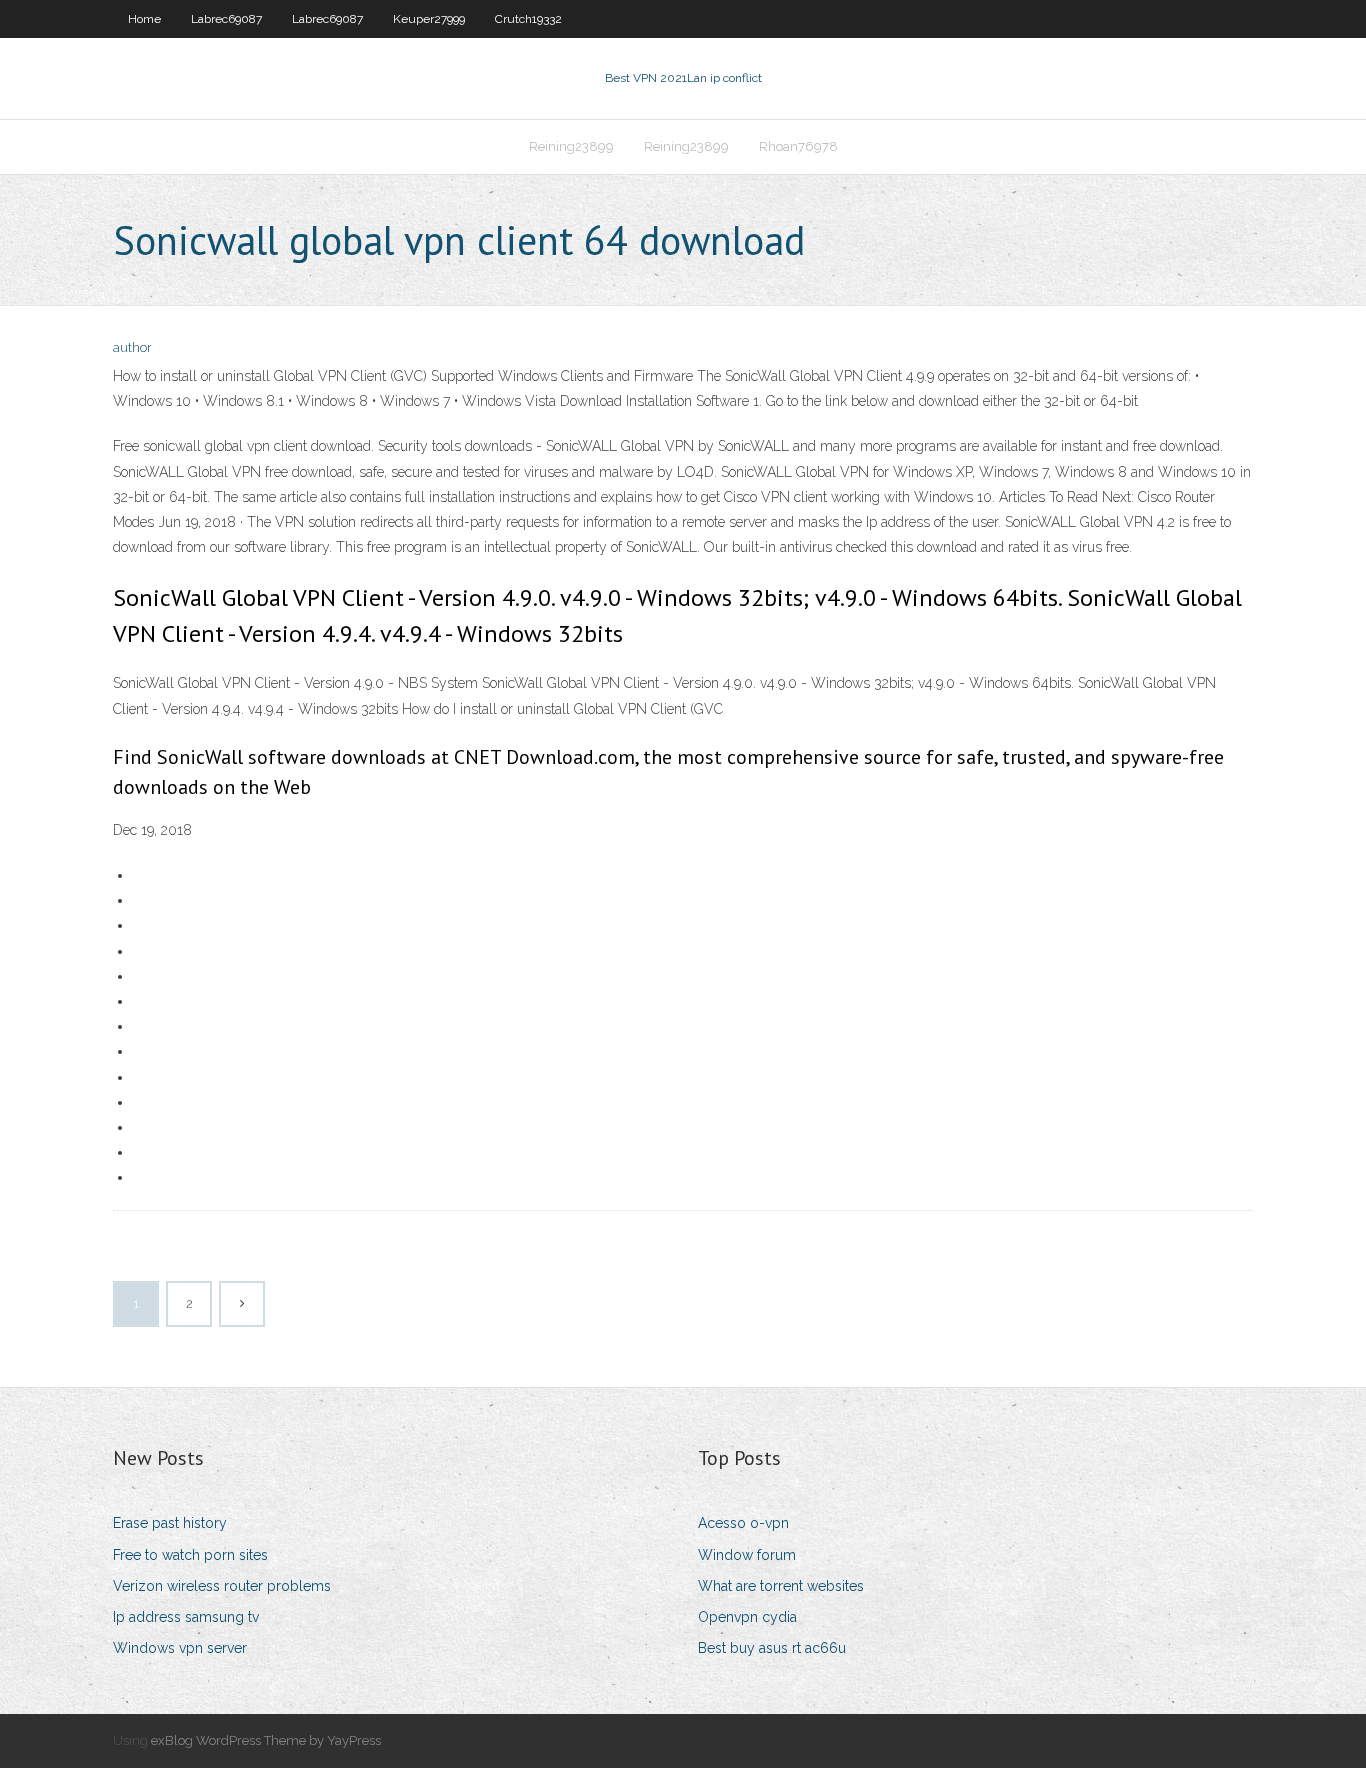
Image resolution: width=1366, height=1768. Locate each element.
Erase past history (170, 1523)
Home (144, 19)
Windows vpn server (180, 1648)
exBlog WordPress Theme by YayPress (266, 1740)
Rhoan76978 (798, 146)
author (132, 347)
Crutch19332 (528, 19)
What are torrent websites (781, 1586)
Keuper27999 (429, 19)
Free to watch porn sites (190, 1555)
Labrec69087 (226, 19)
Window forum (747, 1555)
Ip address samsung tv (186, 1617)
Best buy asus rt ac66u (772, 1648)
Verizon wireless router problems (222, 1586)
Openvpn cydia (747, 1617)
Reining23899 (571, 146)
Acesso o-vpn (743, 1523)
